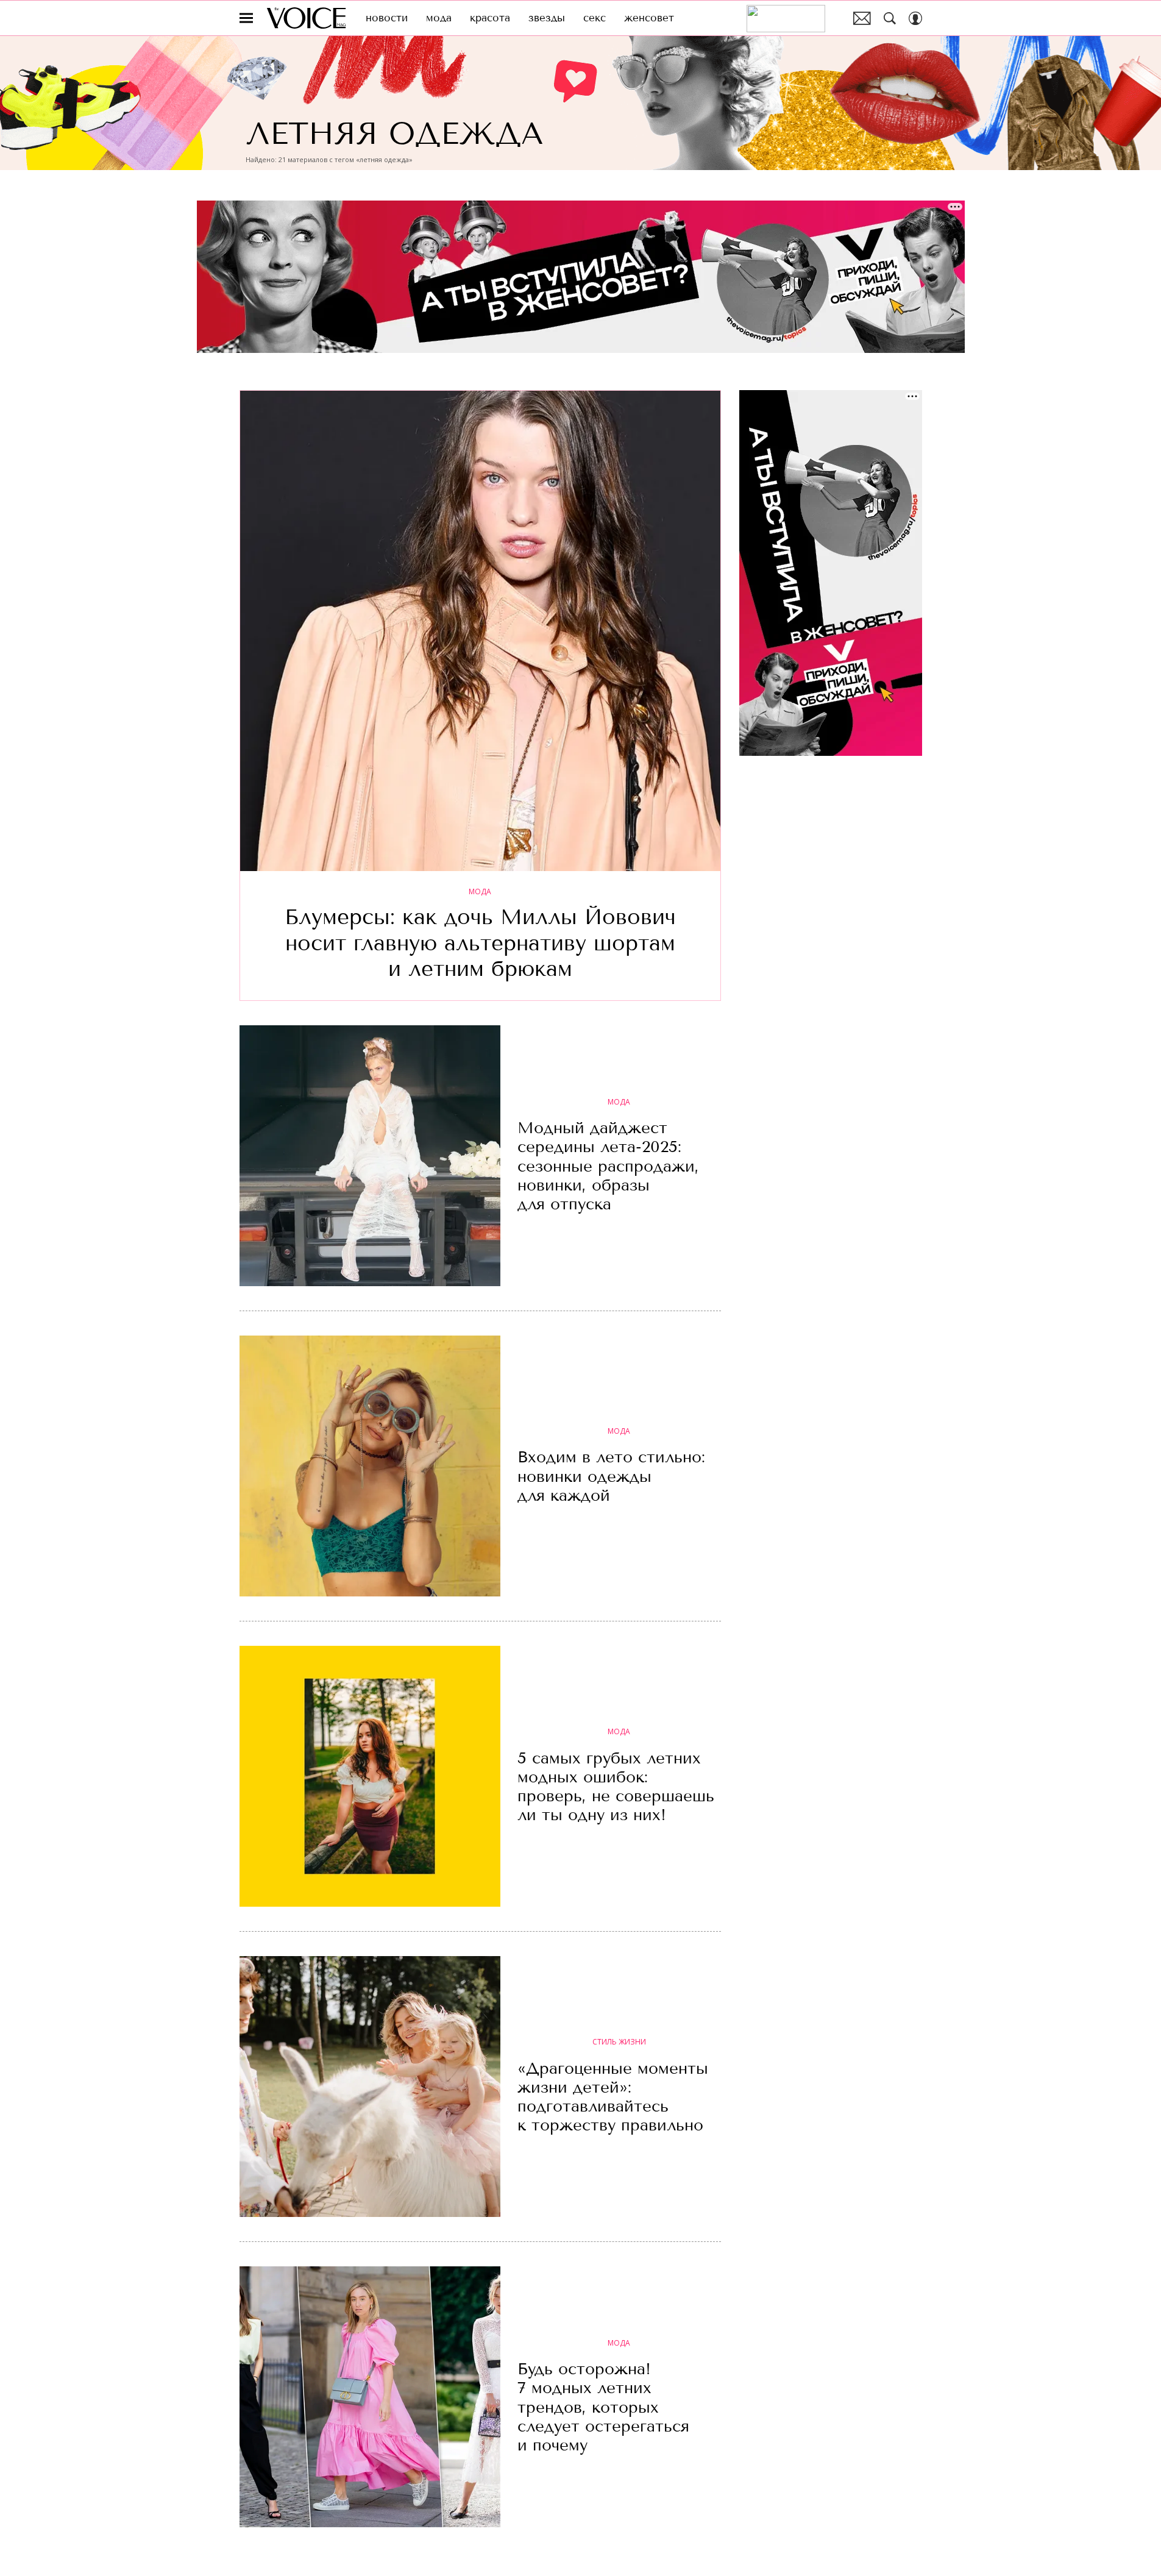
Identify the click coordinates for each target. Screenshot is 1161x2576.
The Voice (306, 18)
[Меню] (246, 18)
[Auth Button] (915, 18)
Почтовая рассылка (862, 18)
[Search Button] (890, 18)
